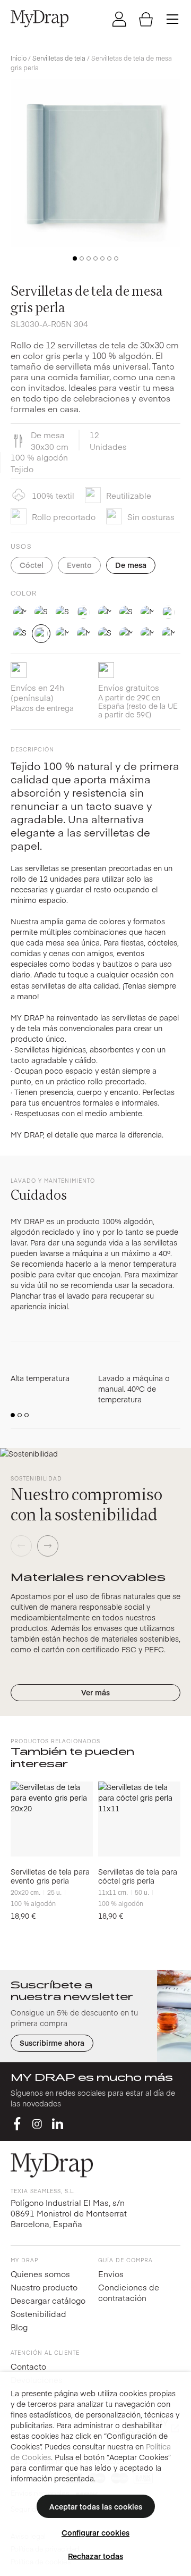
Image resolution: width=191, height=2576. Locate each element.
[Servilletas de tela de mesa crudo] (126, 612)
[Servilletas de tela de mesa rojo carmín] (84, 634)
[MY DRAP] (40, 19)
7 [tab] (116, 258)
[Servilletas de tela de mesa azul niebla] (62, 612)
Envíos (111, 2274)
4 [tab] (95, 258)
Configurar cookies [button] (95, 2532)
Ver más (95, 1692)
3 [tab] (89, 258)
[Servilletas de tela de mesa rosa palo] (105, 634)
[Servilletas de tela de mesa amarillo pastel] (20, 612)
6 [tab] (109, 258)
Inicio (19, 58)
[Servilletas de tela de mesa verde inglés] (168, 634)
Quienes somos (40, 2274)
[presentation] (21, 1546)
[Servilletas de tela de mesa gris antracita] (20, 634)
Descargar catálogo (48, 2300)
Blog (19, 2327)
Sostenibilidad (38, 2314)
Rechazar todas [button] (95, 2556)
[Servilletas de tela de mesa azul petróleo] (84, 612)
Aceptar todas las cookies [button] (96, 2506)
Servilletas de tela (59, 58)
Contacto (28, 2366)
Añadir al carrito (52, 1850)
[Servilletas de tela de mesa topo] (126, 634)
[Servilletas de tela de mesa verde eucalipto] (147, 634)
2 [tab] (82, 258)
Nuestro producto (44, 2287)
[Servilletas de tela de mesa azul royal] (105, 612)
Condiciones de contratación (129, 2292)
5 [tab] (102, 258)
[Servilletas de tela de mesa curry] (147, 612)
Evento (79, 565)
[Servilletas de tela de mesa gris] (168, 612)
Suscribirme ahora (52, 2043)
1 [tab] (75, 258)
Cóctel (32, 565)
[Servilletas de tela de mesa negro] (62, 634)
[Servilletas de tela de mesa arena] (41, 612)
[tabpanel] (95, 163)
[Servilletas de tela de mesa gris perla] (41, 634)
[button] (13, 1415)
